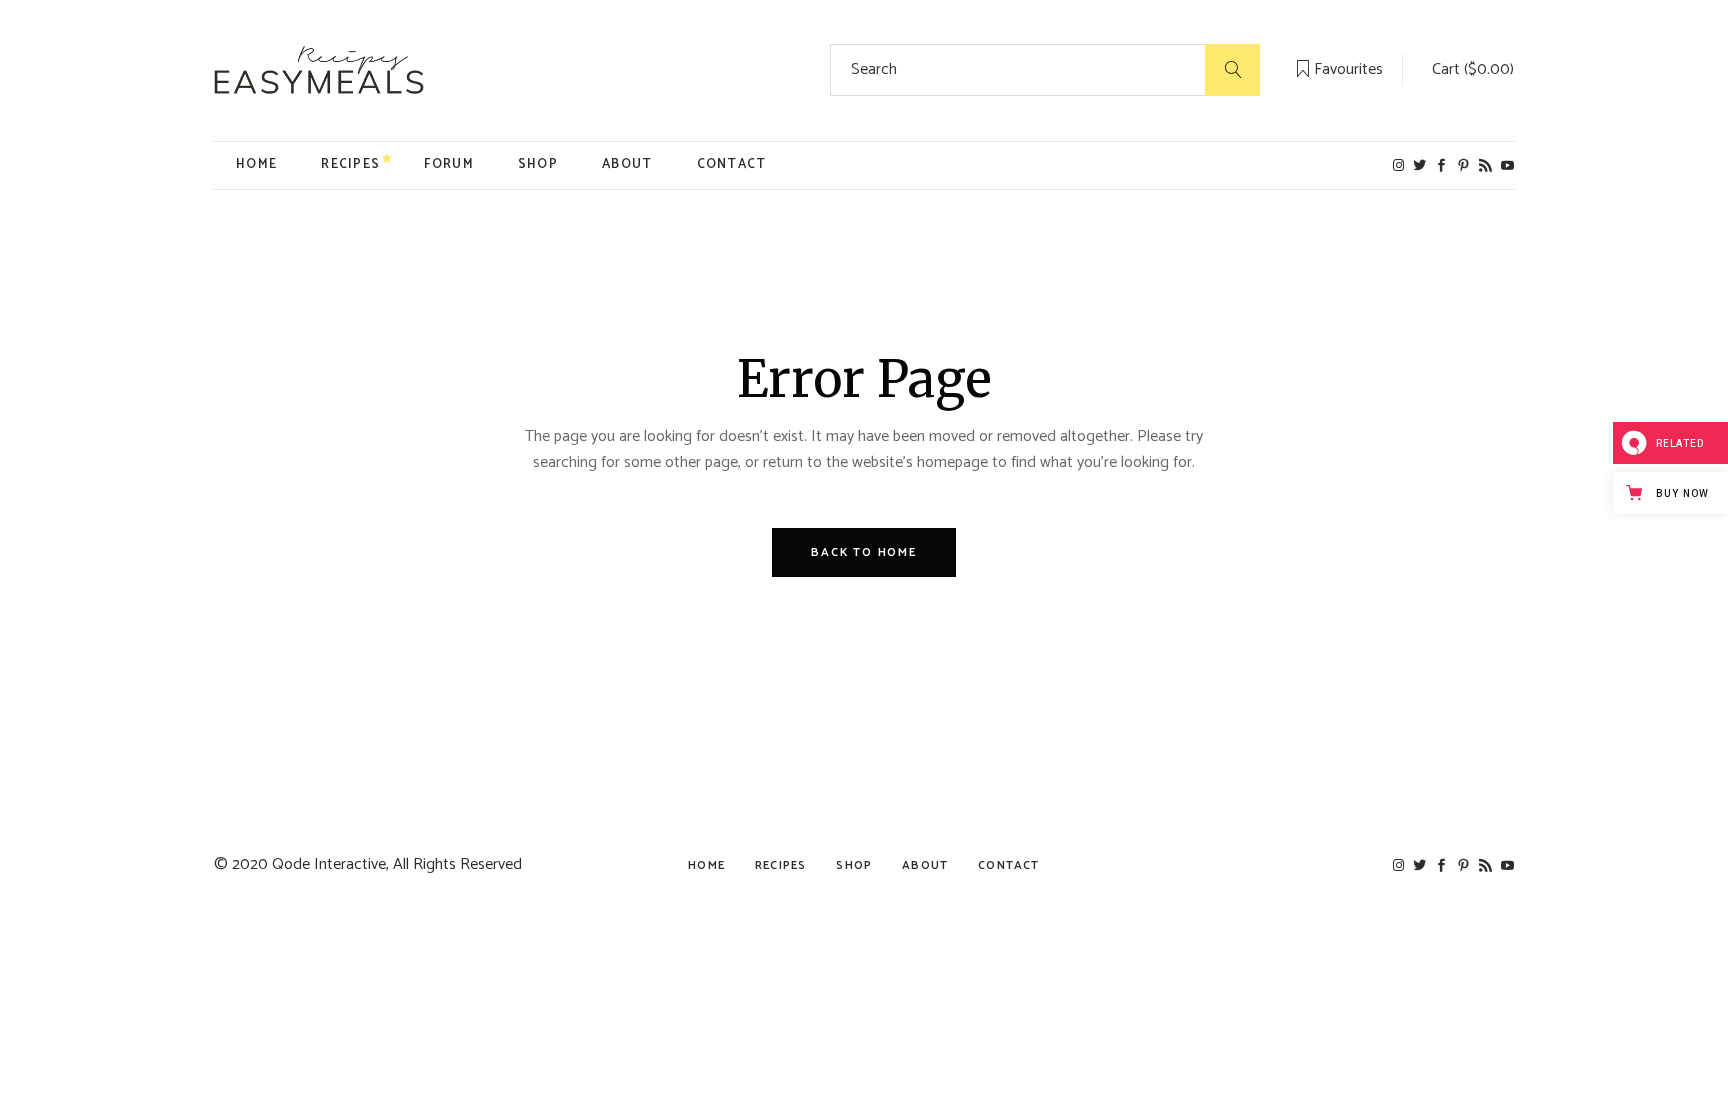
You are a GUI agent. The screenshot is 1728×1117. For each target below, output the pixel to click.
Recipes (780, 865)
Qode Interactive (329, 864)
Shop (854, 865)
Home (706, 865)
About (925, 865)
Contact (1008, 865)
